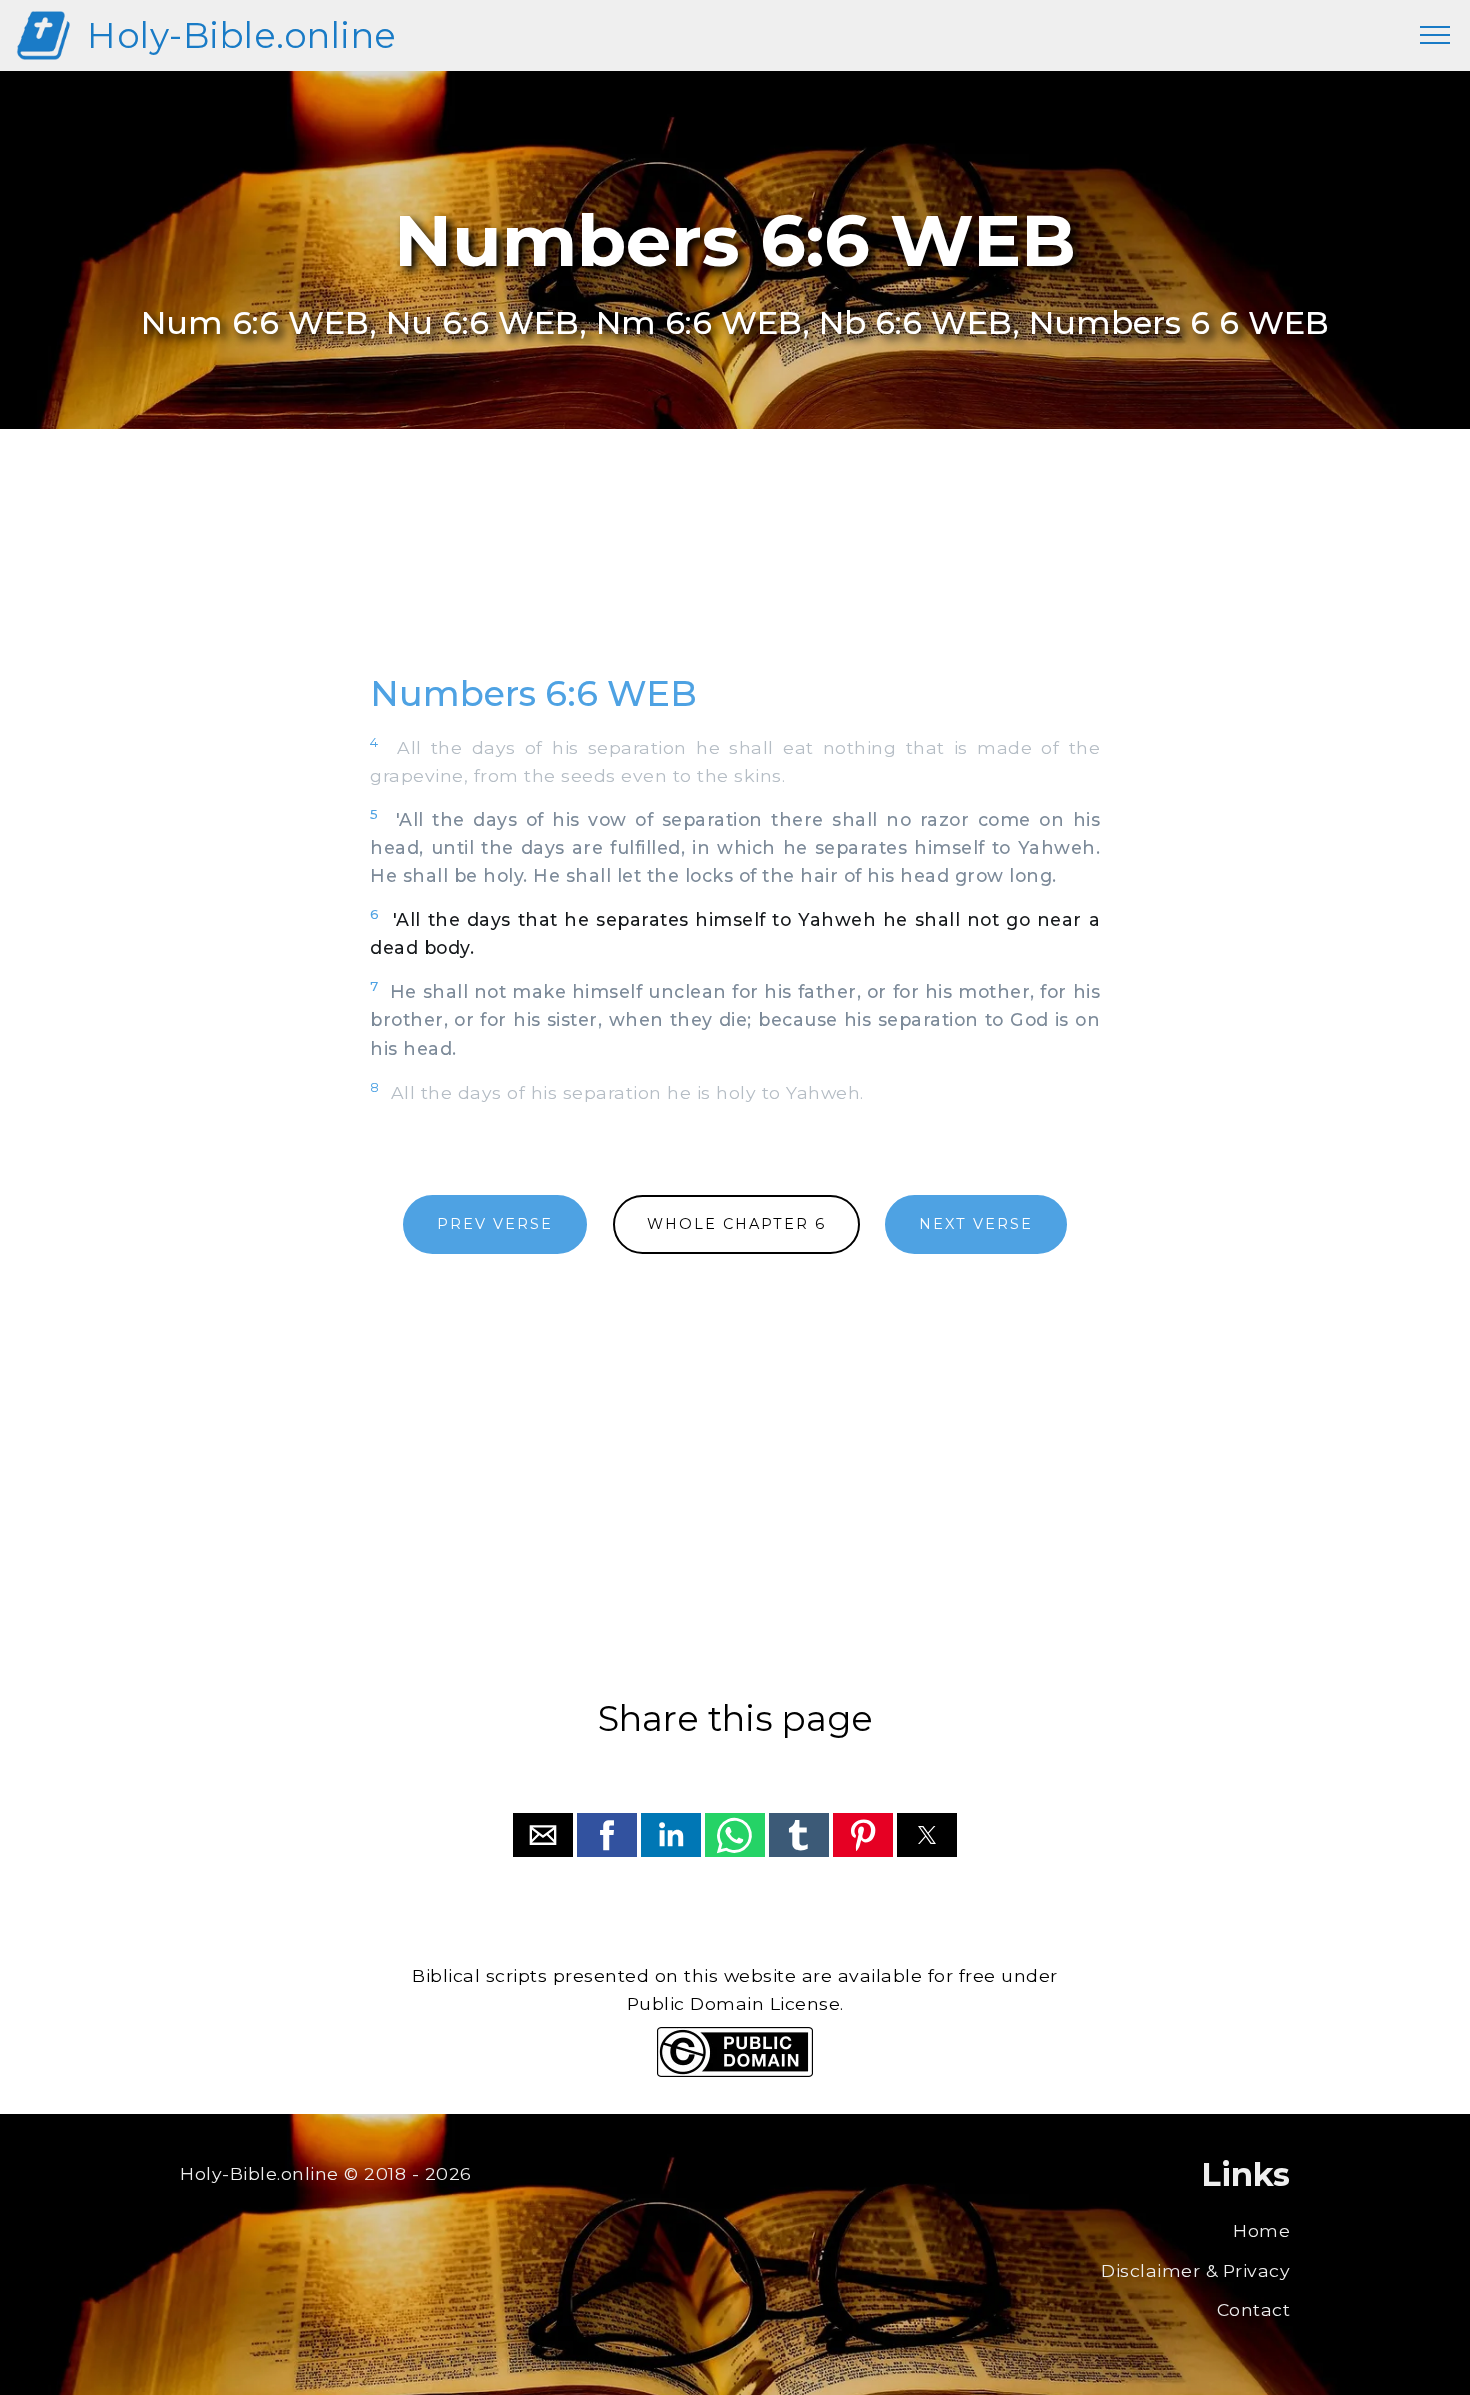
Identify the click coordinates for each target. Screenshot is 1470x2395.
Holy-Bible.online (242, 35)
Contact (1254, 2309)
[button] (543, 1835)
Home (1261, 2230)
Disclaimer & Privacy (1195, 2270)
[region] (735, 573)
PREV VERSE (495, 1224)
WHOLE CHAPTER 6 (736, 1224)
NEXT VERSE (976, 1224)
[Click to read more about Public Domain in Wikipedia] (735, 2071)
